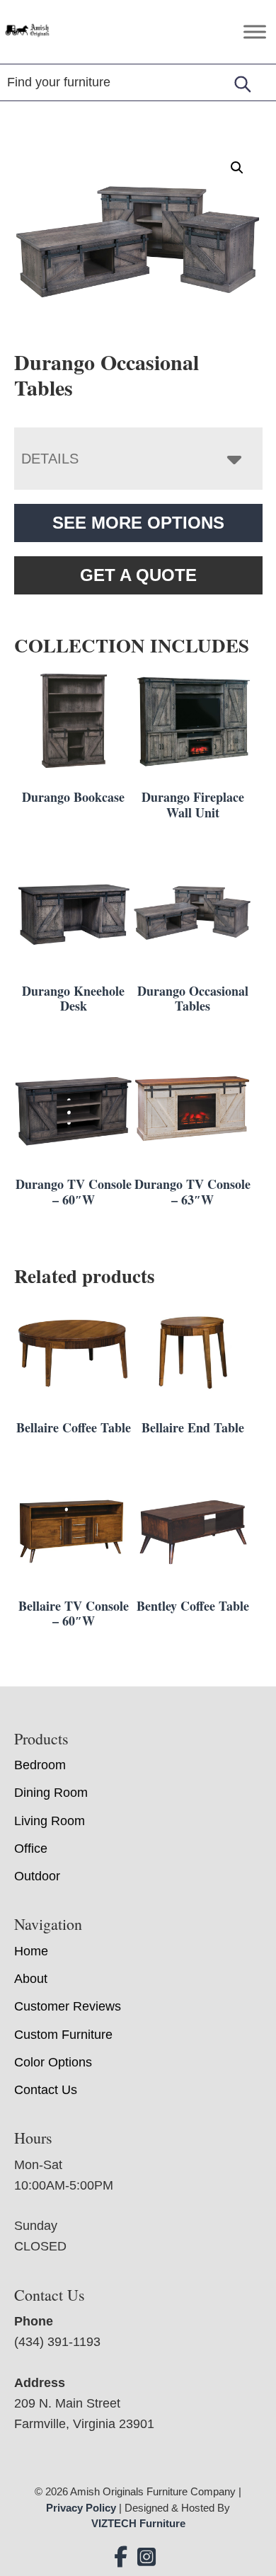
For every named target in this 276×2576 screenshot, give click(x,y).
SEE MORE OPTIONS (138, 523)
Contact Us (46, 2090)
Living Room (50, 1821)
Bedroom (40, 1765)
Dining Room (51, 1793)
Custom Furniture (63, 2035)
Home (31, 1951)
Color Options (53, 2062)
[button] (237, 168)
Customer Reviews (68, 2006)
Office (31, 1848)
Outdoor (37, 1876)
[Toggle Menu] (255, 31)
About (31, 1979)
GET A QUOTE (138, 575)
